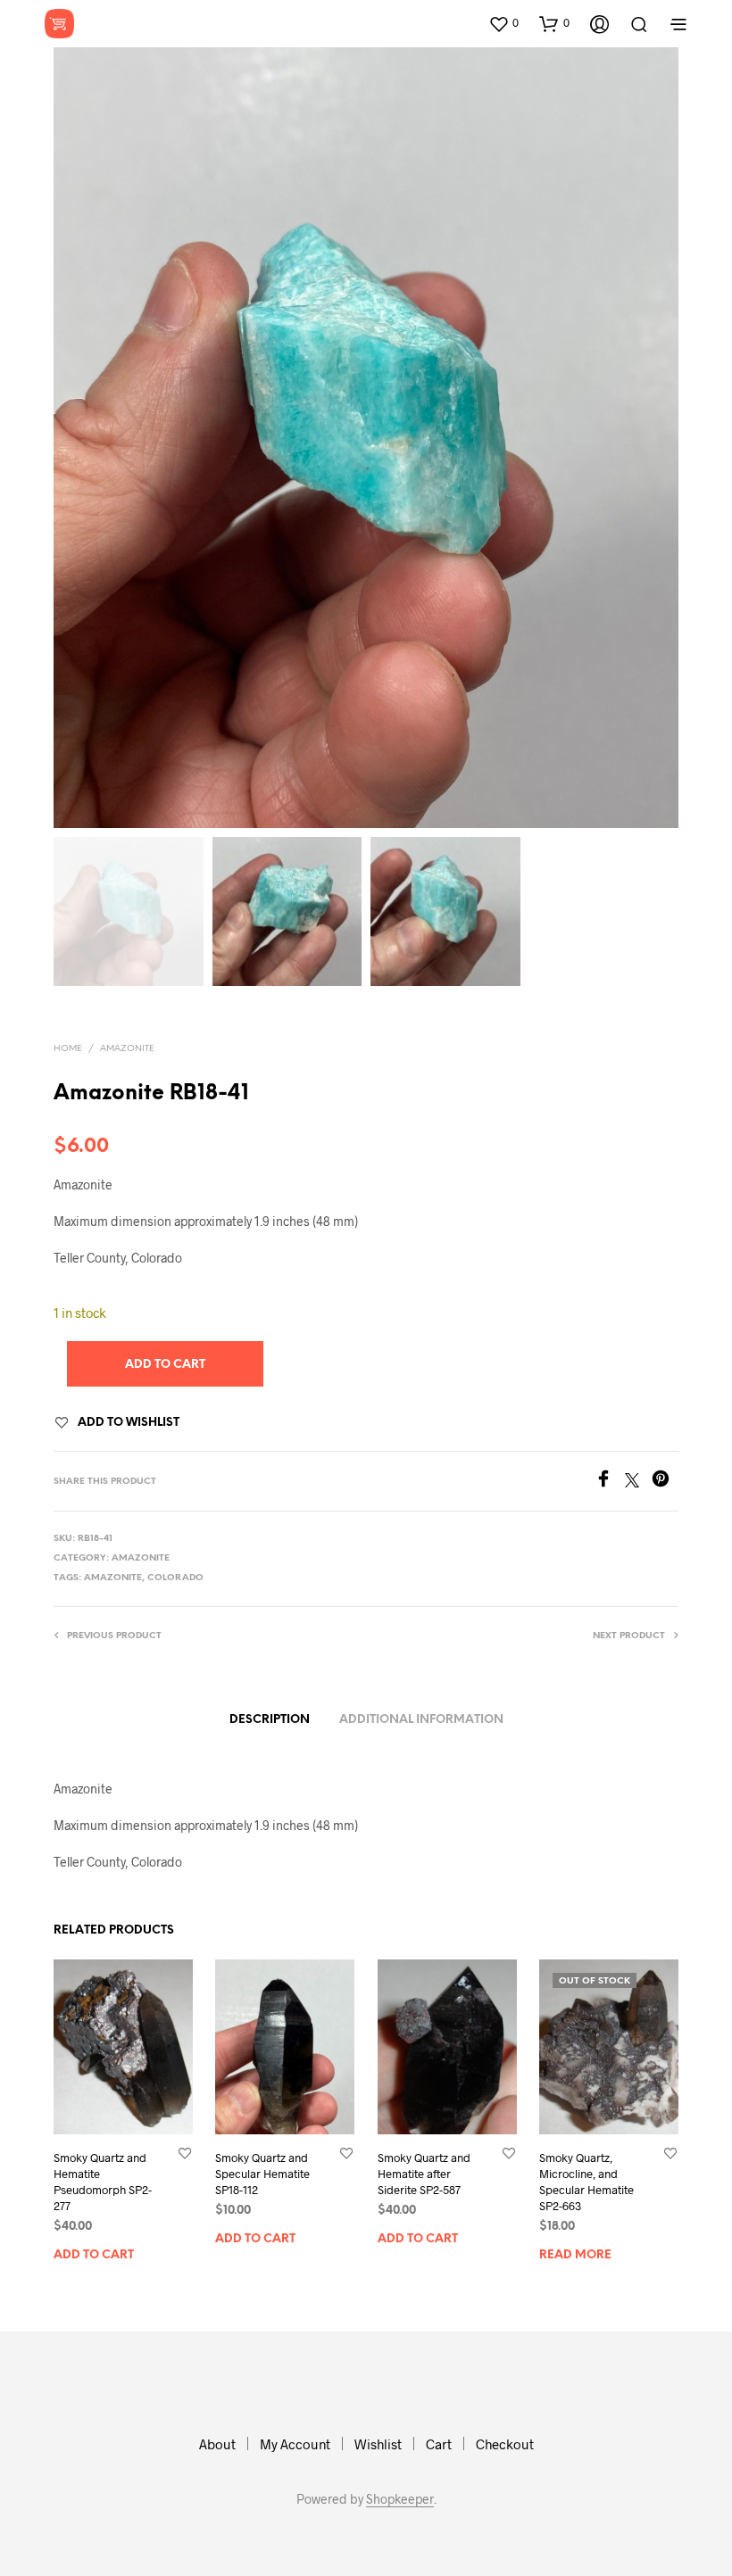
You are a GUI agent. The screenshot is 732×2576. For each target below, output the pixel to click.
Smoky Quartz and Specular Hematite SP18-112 (262, 2174)
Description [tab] (270, 1720)
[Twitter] (638, 1482)
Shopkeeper (400, 2499)
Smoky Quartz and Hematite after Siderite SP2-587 (424, 2174)
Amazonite (127, 1049)
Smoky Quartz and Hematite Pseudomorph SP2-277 (103, 2182)
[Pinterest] (665, 1482)
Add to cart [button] (94, 2255)
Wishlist (378, 2444)
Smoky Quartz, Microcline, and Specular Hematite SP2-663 (586, 2182)
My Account (295, 2444)
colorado (175, 1578)
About (217, 2444)
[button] (503, 23)
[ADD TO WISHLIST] (185, 2153)
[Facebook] (610, 1482)
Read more (575, 2255)
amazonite (113, 1578)
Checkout (505, 2444)
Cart (439, 2444)
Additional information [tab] (421, 1720)
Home (68, 1049)
